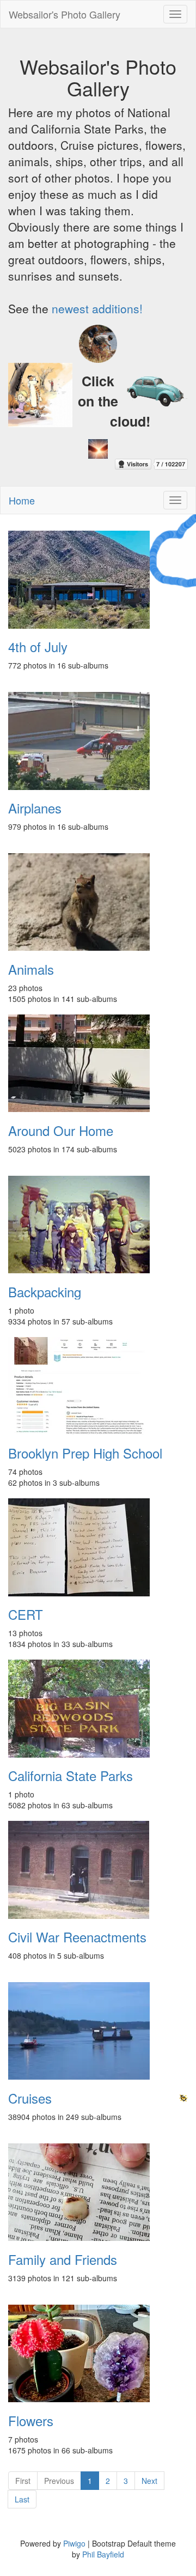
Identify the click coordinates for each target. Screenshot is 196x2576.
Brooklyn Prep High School (85, 1453)
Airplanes (35, 808)
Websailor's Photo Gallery (65, 14)
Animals (31, 969)
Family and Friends (63, 2259)
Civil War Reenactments (77, 1937)
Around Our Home (61, 1131)
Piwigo (74, 2543)
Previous (59, 2481)
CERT (26, 1614)
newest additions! (97, 308)
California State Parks (71, 1776)
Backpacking (45, 1292)
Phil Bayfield (103, 2554)
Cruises (30, 2098)
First (23, 2481)
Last (22, 2499)
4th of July (38, 647)
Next (149, 2481)
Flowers (31, 2421)
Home (22, 500)
